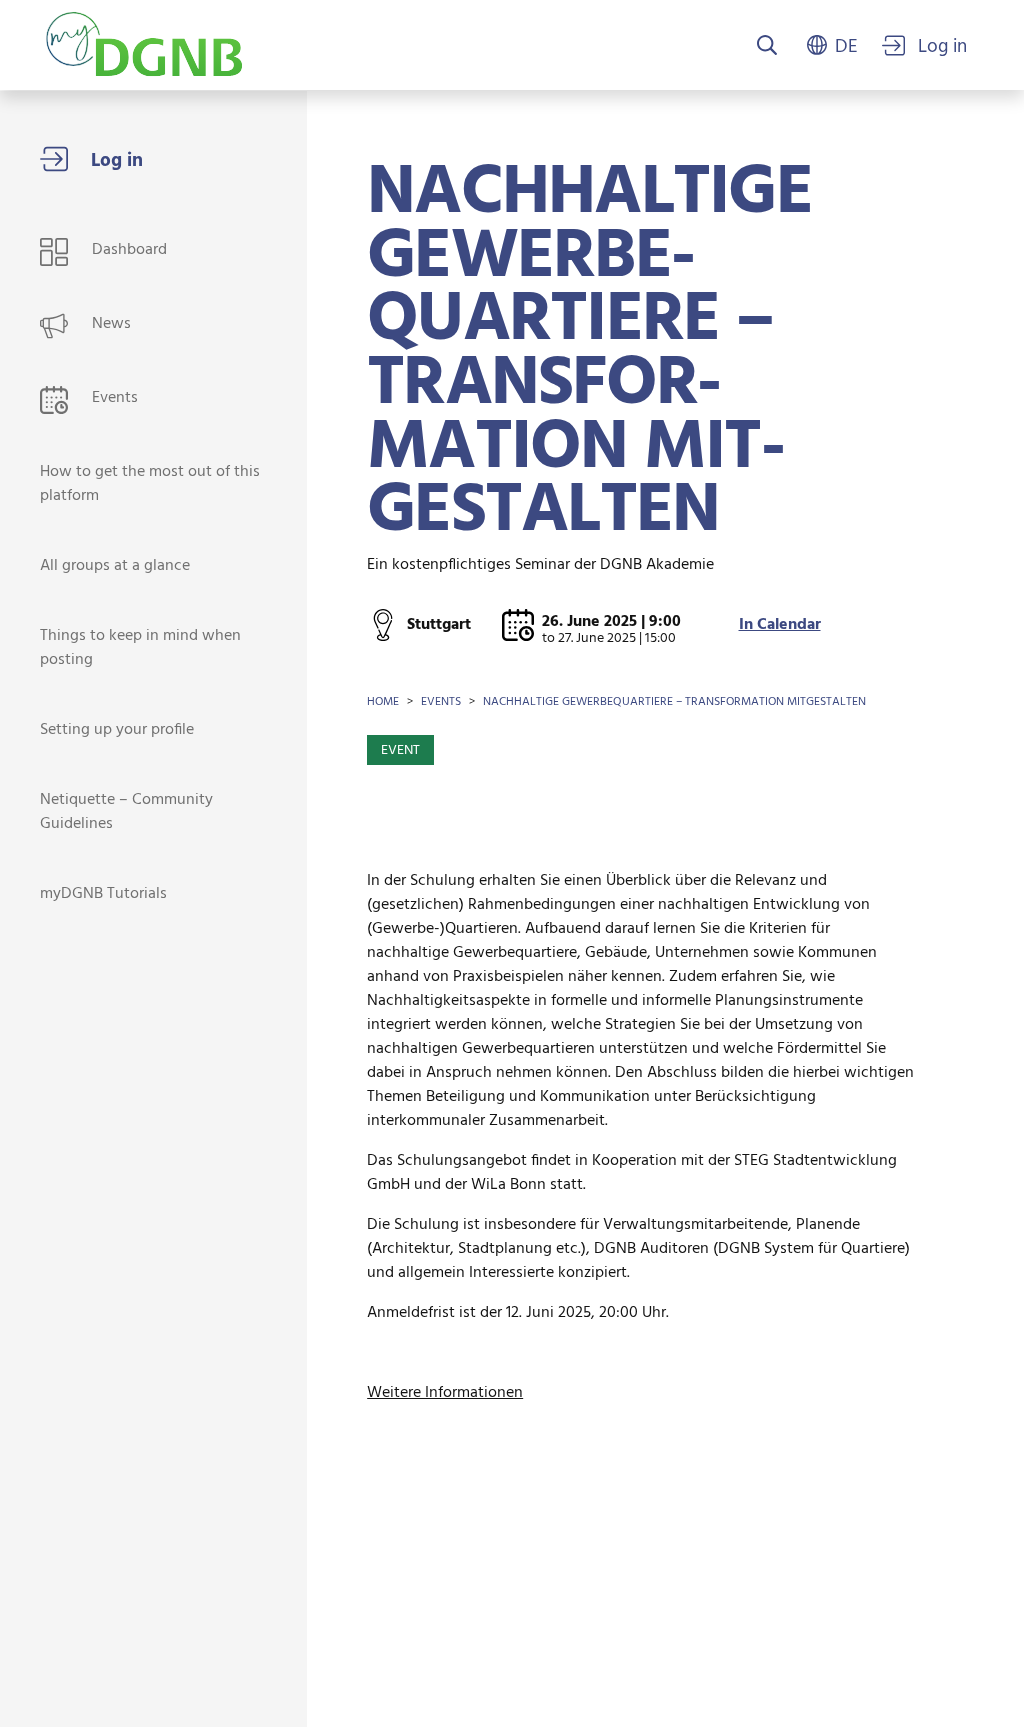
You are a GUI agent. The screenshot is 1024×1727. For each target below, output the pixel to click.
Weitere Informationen (445, 1393)
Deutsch (846, 45)
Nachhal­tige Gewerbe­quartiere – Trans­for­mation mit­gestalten (674, 702)
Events (441, 702)
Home (383, 702)
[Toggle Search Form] (767, 47)
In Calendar (780, 625)
